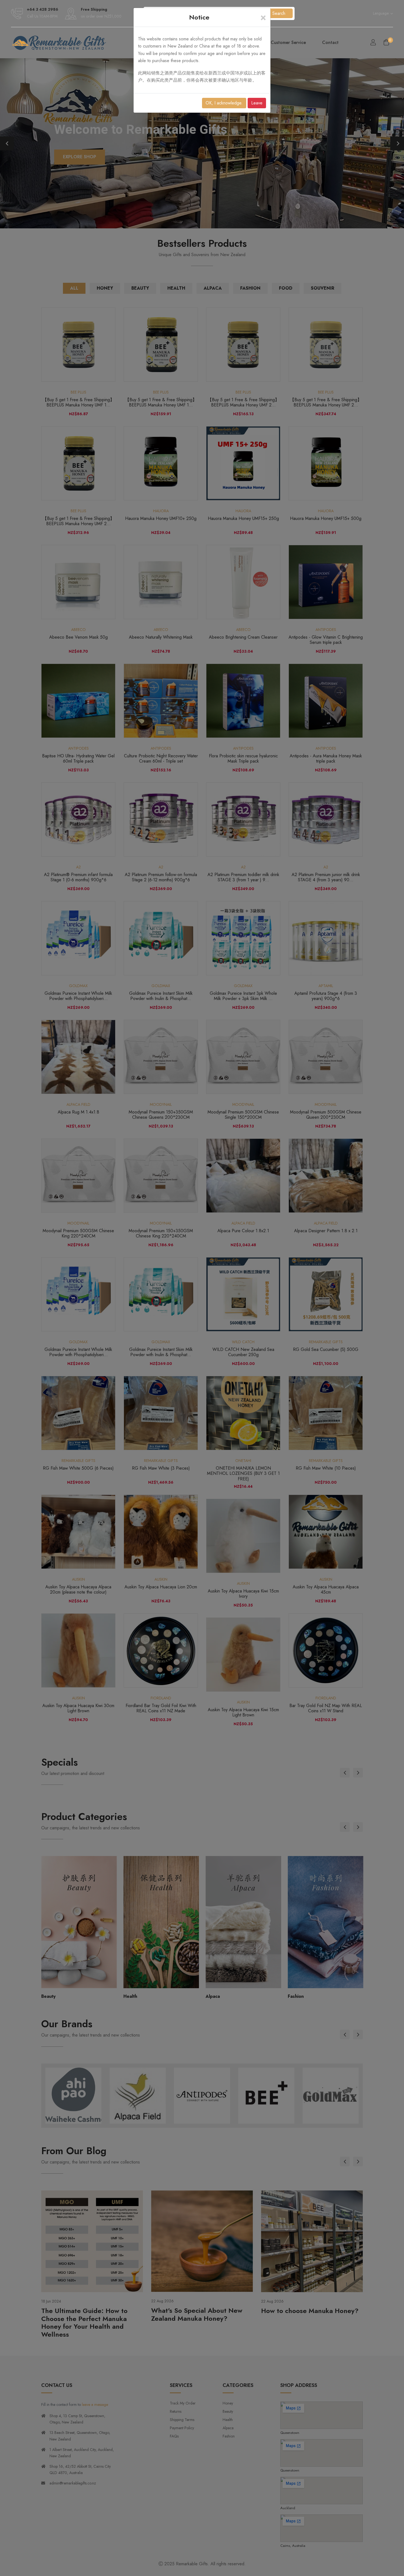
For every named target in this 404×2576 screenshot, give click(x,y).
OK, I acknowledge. (224, 103)
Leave (257, 103)
